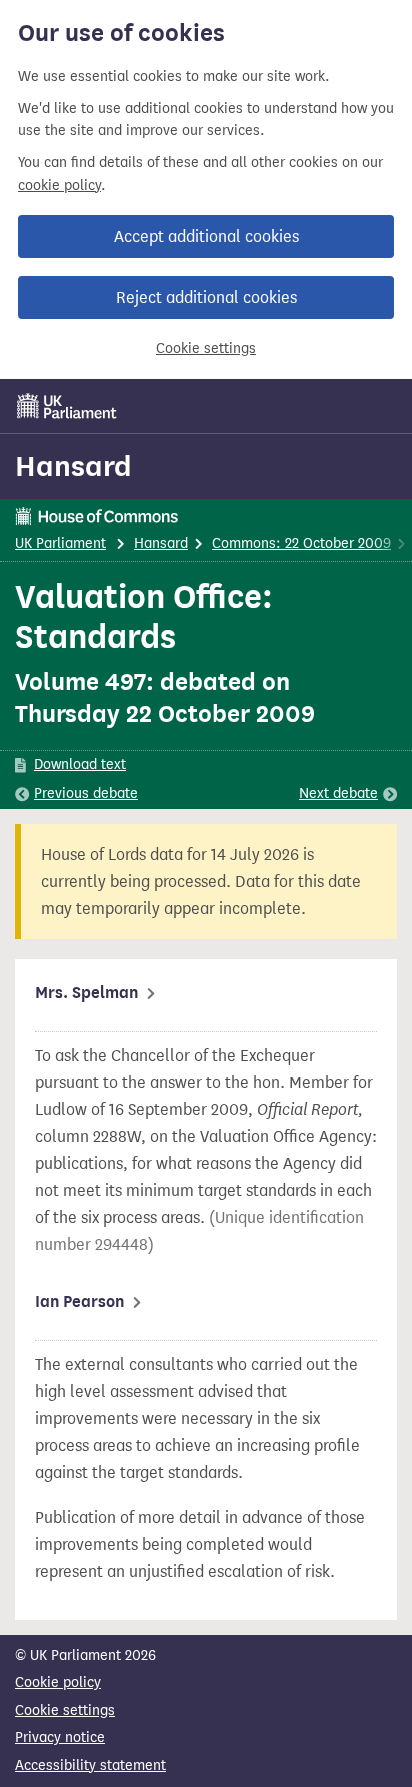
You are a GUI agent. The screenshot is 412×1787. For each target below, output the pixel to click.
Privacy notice (60, 1737)
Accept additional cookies (206, 236)
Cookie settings (206, 348)
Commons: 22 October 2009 (301, 543)
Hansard (73, 466)
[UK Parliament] (67, 406)
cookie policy (59, 185)
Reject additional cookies (206, 297)
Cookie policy (58, 1682)
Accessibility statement (90, 1765)
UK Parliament (60, 543)
